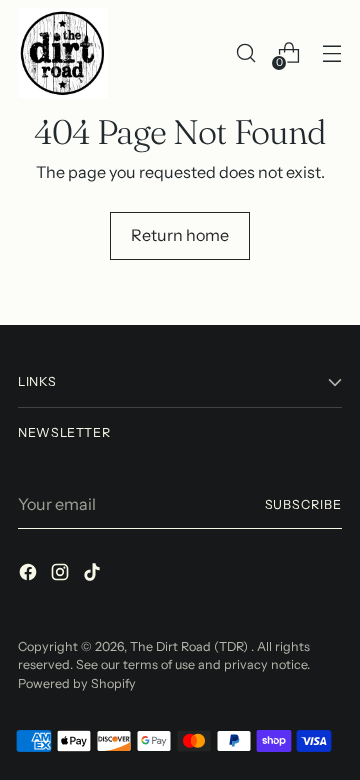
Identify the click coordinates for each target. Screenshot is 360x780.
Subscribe (303, 504)
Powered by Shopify (77, 683)
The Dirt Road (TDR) (190, 646)
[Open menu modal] (331, 53)
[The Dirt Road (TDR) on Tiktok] (94, 575)
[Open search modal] (245, 53)
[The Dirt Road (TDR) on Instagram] (62, 575)
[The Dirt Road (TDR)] (63, 53)
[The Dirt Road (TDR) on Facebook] (30, 575)
